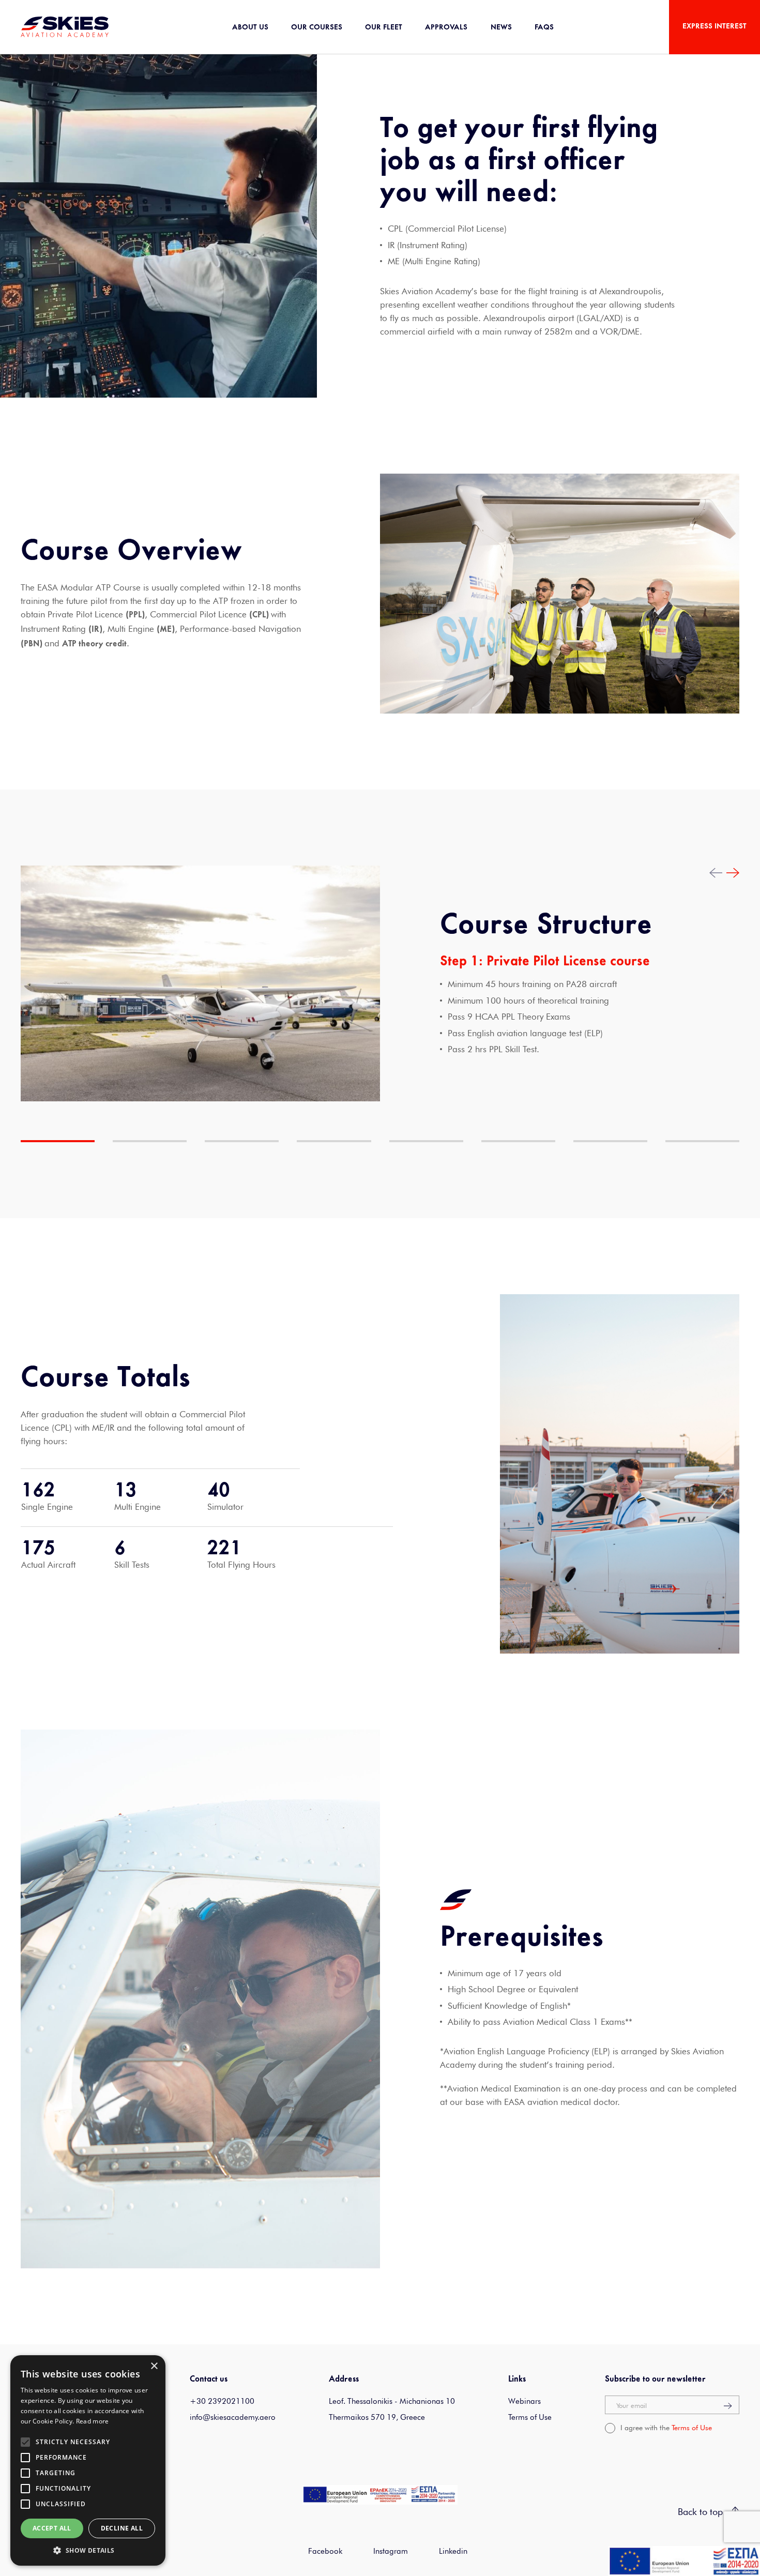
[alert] (88, 2460)
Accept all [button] (52, 2528)
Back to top (702, 2512)
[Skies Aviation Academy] (65, 26)
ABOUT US (250, 28)
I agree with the (666, 2428)
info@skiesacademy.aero (233, 2417)
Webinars (525, 2401)
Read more (93, 2421)
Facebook (325, 2551)
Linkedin (453, 2551)
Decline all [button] (122, 2528)
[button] (88, 2550)
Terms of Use (530, 2417)
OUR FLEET (384, 28)
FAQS (544, 28)
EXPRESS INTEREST (715, 27)
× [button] (154, 2366)
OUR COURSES (317, 28)
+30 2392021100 (222, 2401)
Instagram (391, 2551)
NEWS (501, 28)
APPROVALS (446, 28)
